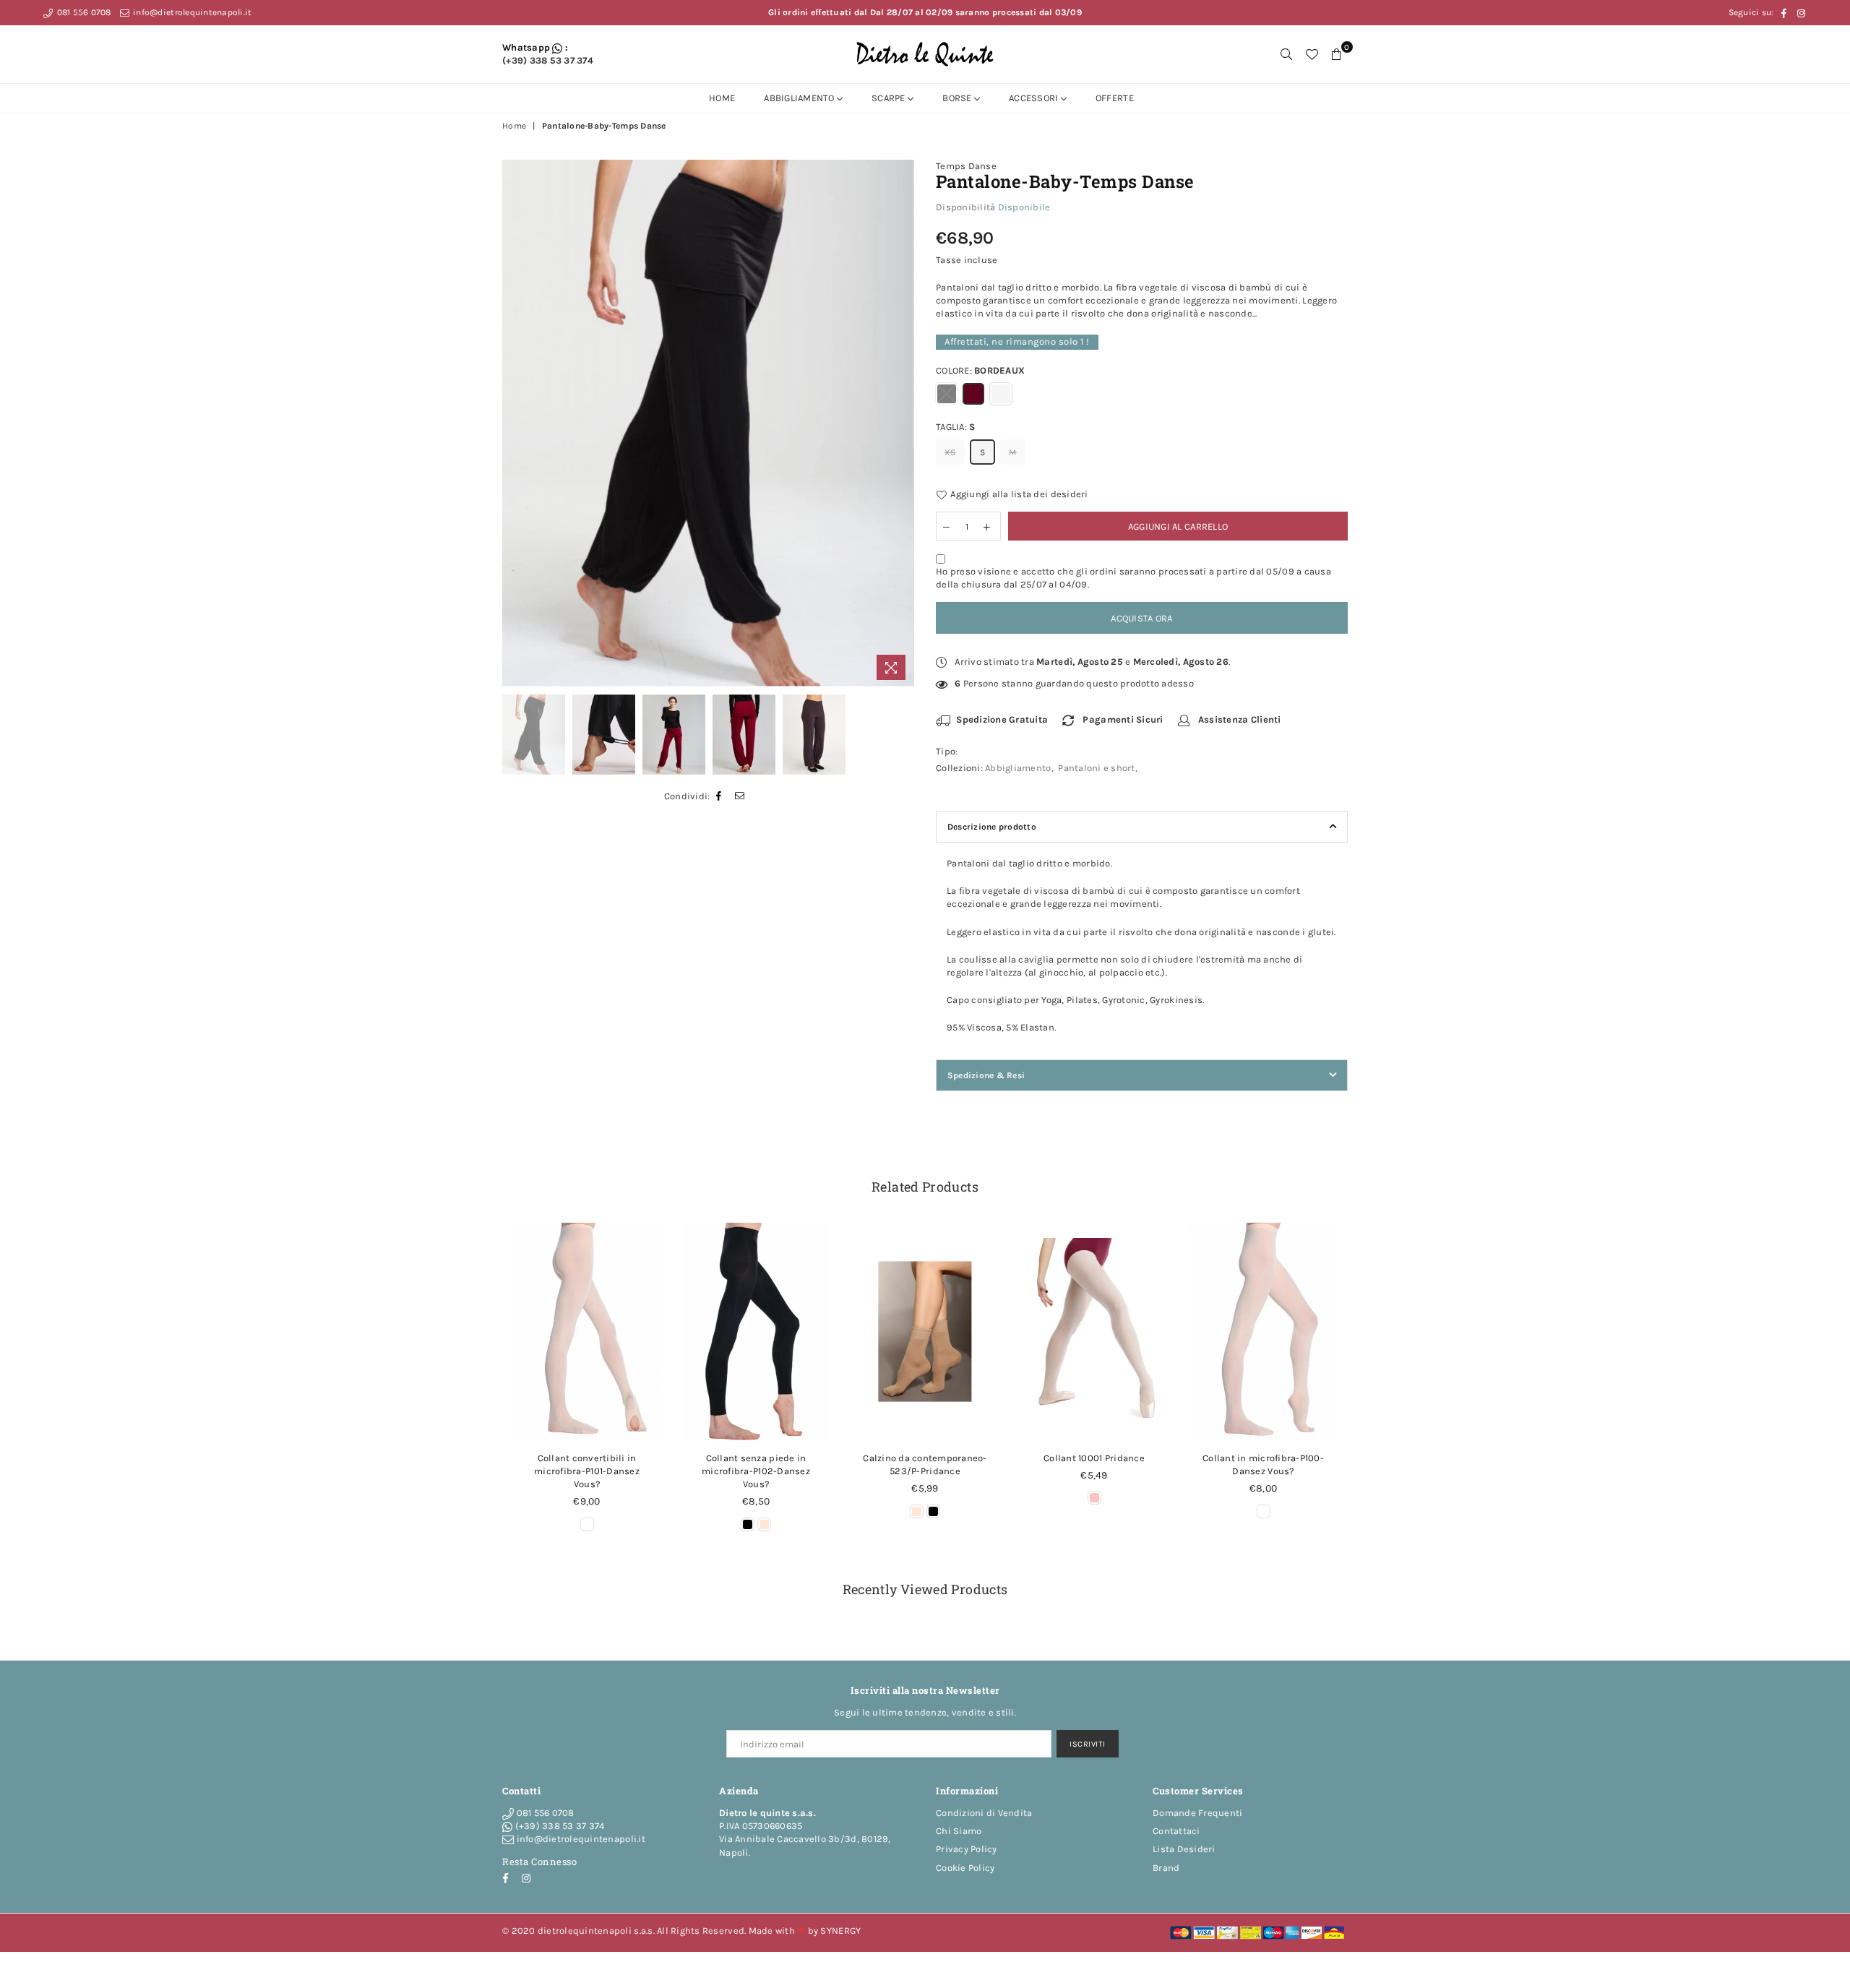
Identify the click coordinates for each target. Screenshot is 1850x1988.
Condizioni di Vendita (984, 1813)
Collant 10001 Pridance (1094, 1458)
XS (950, 452)
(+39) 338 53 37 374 (548, 60)
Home (722, 98)
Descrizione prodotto (992, 827)
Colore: (980, 370)
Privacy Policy (967, 1849)
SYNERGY (840, 1931)
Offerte (1115, 98)
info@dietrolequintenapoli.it (192, 12)
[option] (708, 423)
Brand (1166, 1868)
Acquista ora (1141, 618)
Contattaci (1176, 1831)
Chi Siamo (959, 1831)
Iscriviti (1088, 1744)
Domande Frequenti (1197, 1813)
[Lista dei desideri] (1312, 54)
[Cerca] (1286, 54)
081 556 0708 (82, 12)
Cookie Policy (965, 1868)
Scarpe (890, 98)
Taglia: (955, 427)
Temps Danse (966, 166)
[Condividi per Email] (740, 796)
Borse (958, 98)
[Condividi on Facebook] (719, 796)
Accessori (1035, 98)
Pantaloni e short (1096, 768)
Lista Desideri (1184, 1849)
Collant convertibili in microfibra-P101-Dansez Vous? (587, 1471)
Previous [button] (515, 423)
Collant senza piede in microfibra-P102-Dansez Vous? (756, 1471)
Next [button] (902, 423)
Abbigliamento (800, 98)
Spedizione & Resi (986, 1075)
